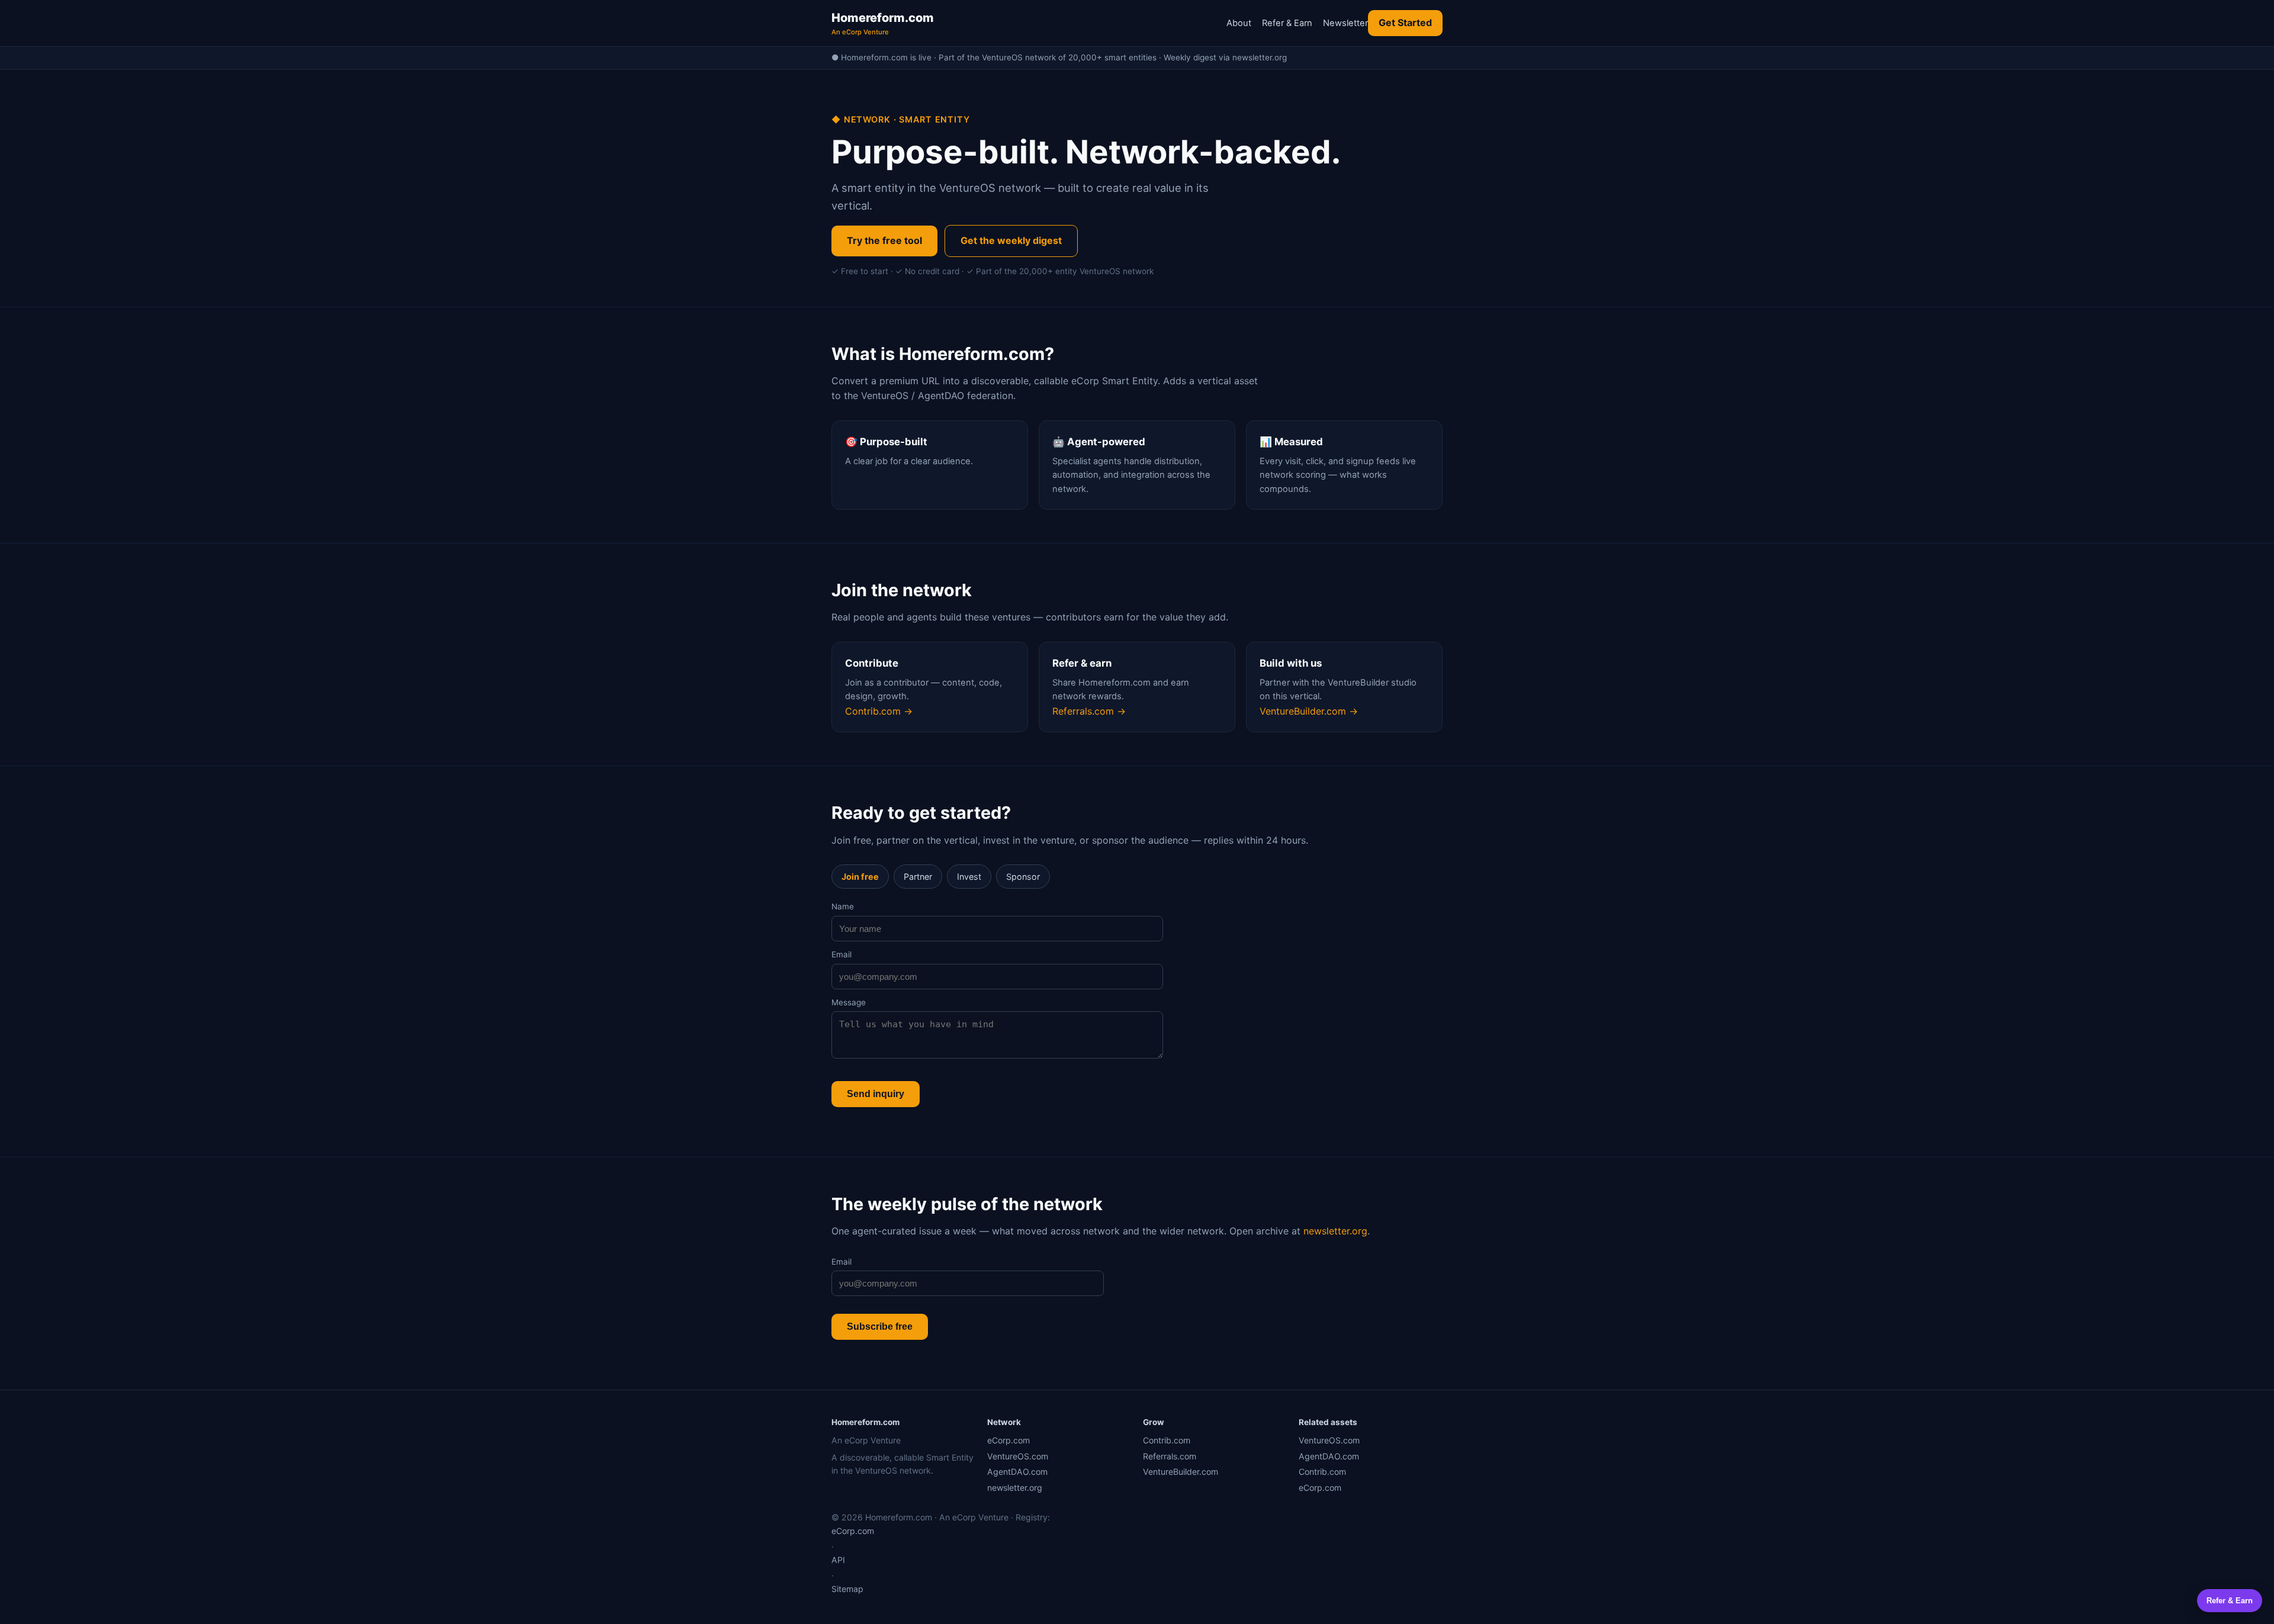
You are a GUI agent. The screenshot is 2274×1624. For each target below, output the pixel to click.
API (838, 1560)
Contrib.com (1167, 1440)
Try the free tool (884, 240)
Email (841, 954)
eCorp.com (1008, 1440)
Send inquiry (876, 1094)
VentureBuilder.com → (1309, 711)
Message (849, 1002)
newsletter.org (1335, 1231)
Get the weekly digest (1011, 240)
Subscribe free (880, 1326)
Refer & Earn (1287, 23)
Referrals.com (1170, 1456)
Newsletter (1345, 23)
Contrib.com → (879, 711)
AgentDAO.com (1017, 1472)
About (1239, 23)
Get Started (1405, 22)
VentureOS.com (1018, 1456)
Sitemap (847, 1589)
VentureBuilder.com (1181, 1472)
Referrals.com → (1089, 711)
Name (843, 906)
